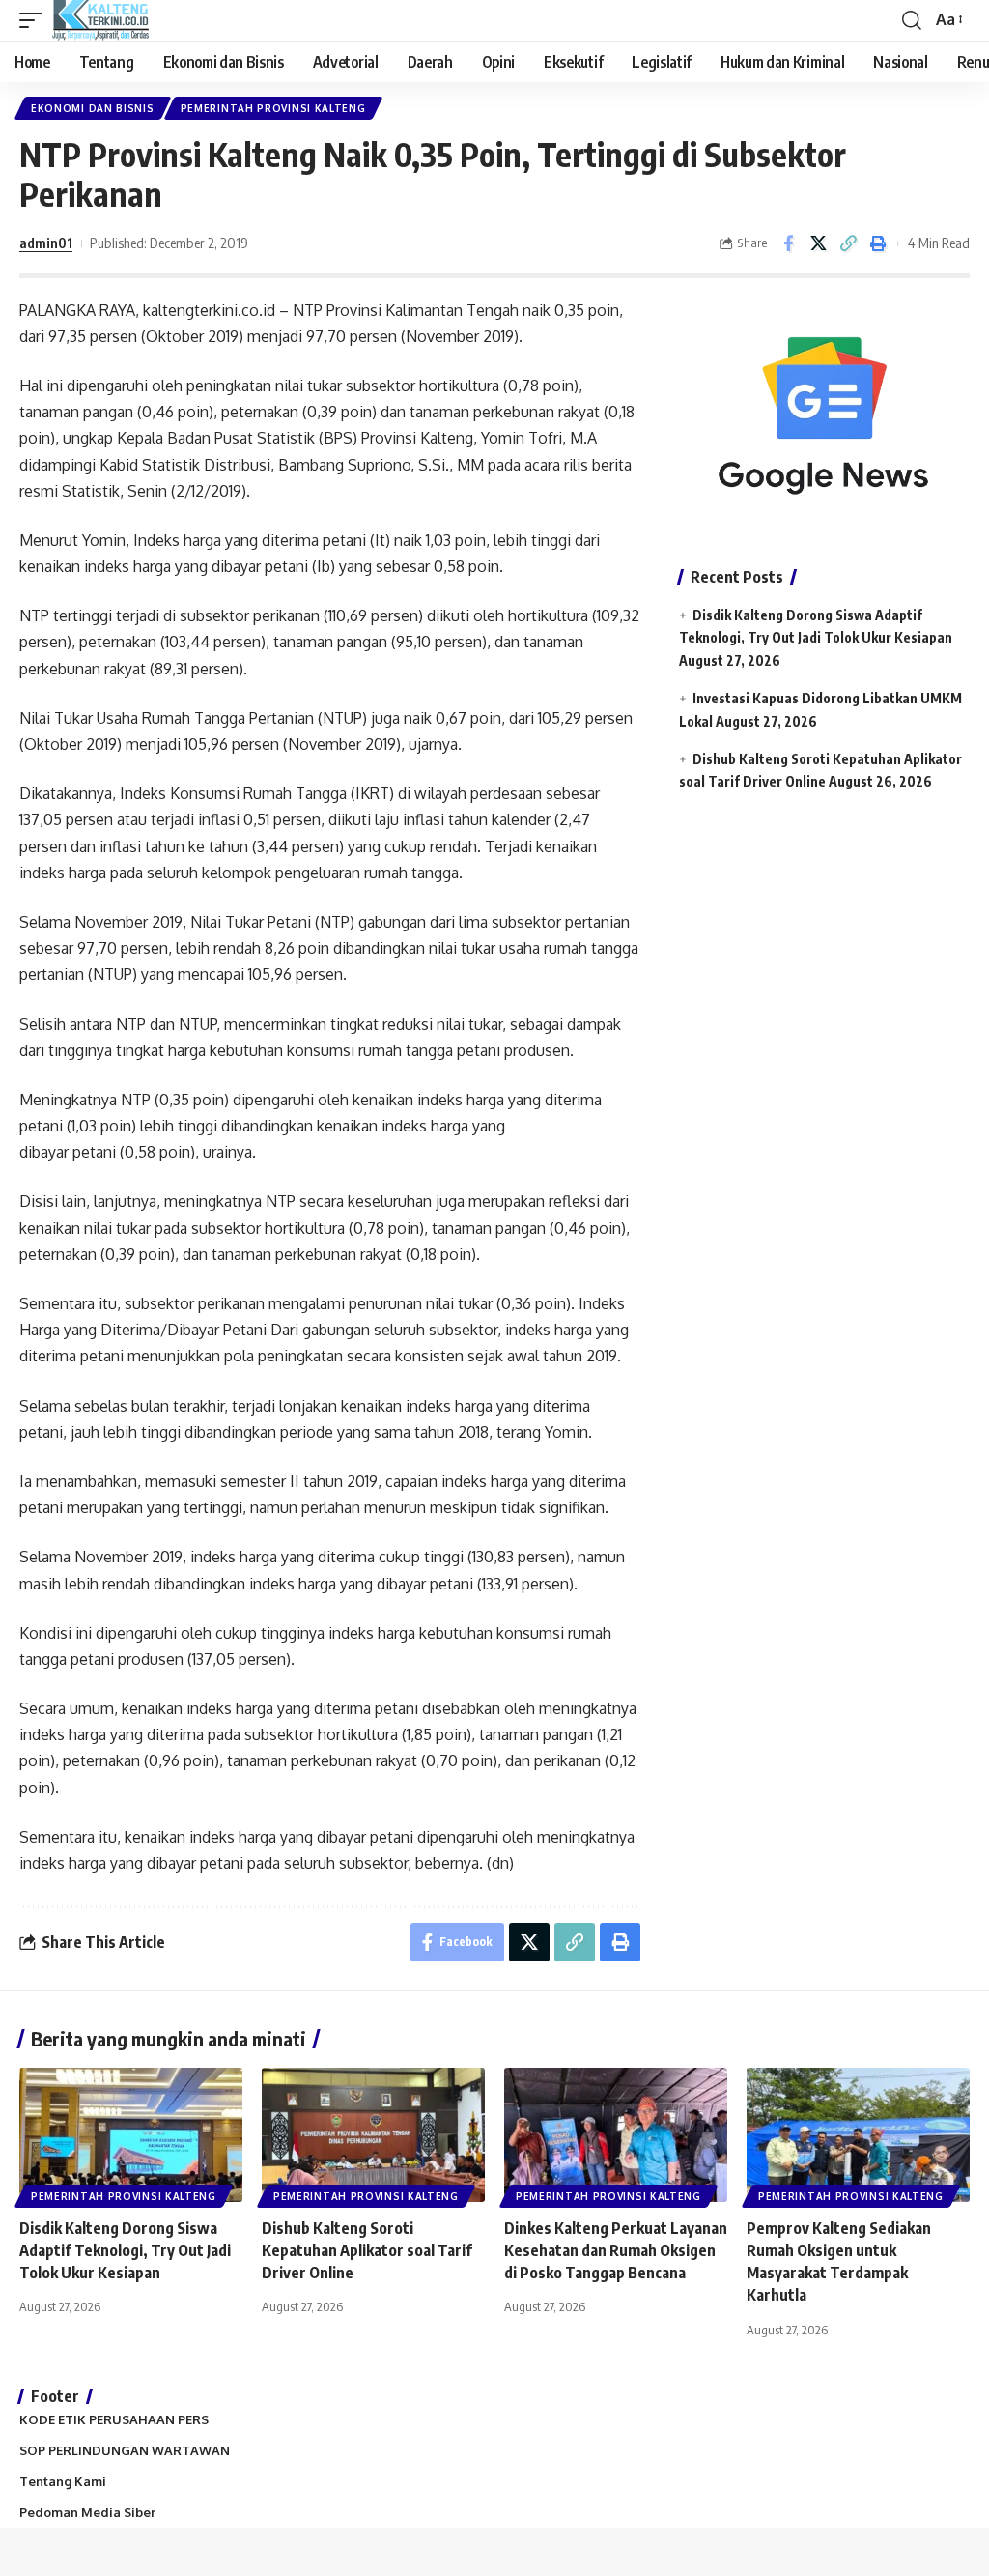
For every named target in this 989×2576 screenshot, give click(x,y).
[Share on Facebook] (788, 243)
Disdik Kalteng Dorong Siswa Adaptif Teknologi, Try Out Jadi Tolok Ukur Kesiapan (125, 2250)
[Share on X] (818, 243)
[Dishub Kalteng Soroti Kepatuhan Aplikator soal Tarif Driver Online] (373, 2135)
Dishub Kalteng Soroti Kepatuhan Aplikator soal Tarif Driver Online (367, 2250)
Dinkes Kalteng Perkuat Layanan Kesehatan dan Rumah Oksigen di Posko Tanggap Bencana (616, 2250)
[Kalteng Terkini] (100, 20)
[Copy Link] (848, 243)
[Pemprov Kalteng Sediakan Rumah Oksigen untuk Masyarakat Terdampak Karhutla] (858, 2135)
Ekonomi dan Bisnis (93, 108)
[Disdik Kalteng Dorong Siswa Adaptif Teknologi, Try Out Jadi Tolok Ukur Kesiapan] (131, 2135)
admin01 (46, 243)
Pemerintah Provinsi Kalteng (273, 108)
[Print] (878, 243)
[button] (36, 20)
